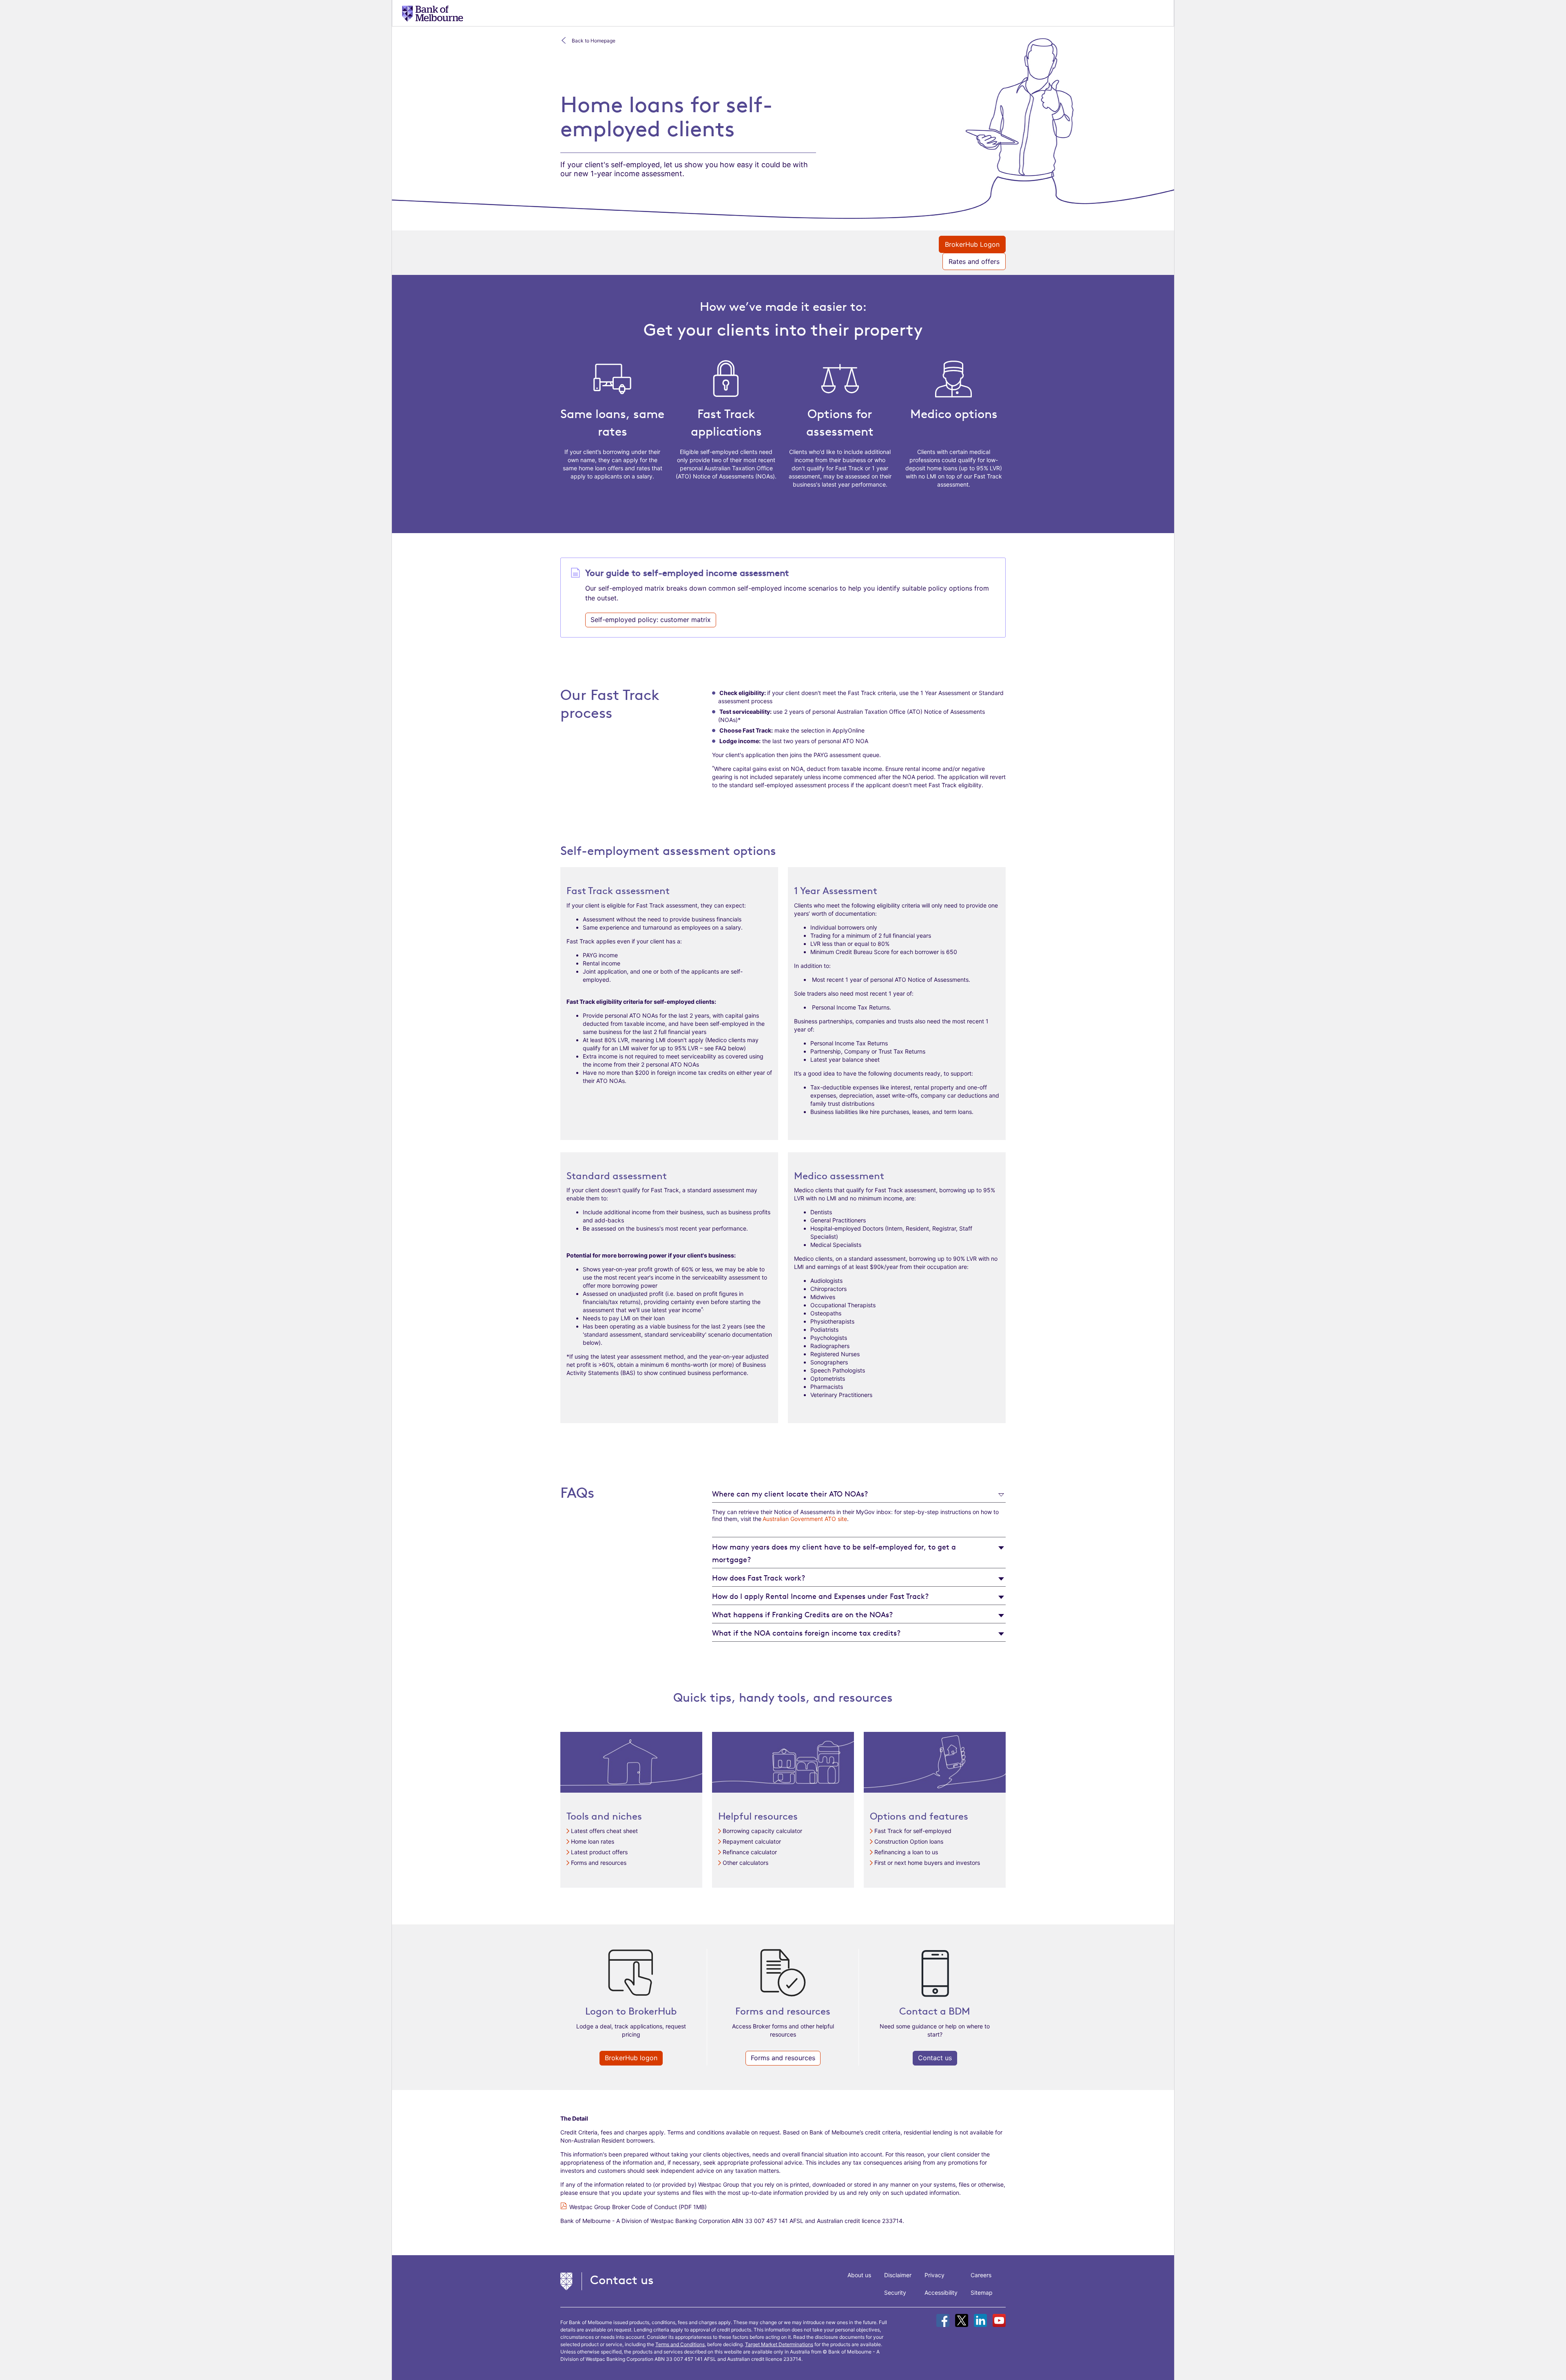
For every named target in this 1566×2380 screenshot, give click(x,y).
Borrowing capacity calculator (762, 1831)
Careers (981, 2275)
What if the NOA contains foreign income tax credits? (806, 1633)
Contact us (935, 2058)
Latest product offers (599, 1852)
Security (895, 2293)
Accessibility (941, 2293)
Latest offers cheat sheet (604, 1831)
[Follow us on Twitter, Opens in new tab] (962, 2320)
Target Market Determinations (779, 2344)
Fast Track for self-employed (913, 1831)
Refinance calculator (750, 1852)
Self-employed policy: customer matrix (651, 620)
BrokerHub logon (631, 2058)
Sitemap (982, 2293)
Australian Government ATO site (805, 1519)
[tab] (859, 1493)
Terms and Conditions (680, 2344)
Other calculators (745, 1863)
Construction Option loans (909, 1841)
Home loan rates (593, 1841)
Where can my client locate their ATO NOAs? (790, 1494)
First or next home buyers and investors (927, 1863)
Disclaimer (898, 2275)
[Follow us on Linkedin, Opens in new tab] (980, 2320)
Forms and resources (599, 1863)
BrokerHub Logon (972, 244)
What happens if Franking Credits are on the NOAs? (802, 1614)
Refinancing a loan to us (906, 1852)
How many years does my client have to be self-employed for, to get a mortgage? (834, 1553)
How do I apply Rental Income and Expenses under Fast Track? (820, 1596)
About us (859, 2275)
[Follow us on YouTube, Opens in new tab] (999, 2320)
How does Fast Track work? (759, 1578)
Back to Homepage (594, 41)
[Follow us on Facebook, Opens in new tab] (943, 2320)
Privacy (935, 2275)
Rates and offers (974, 261)
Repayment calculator (752, 1841)
